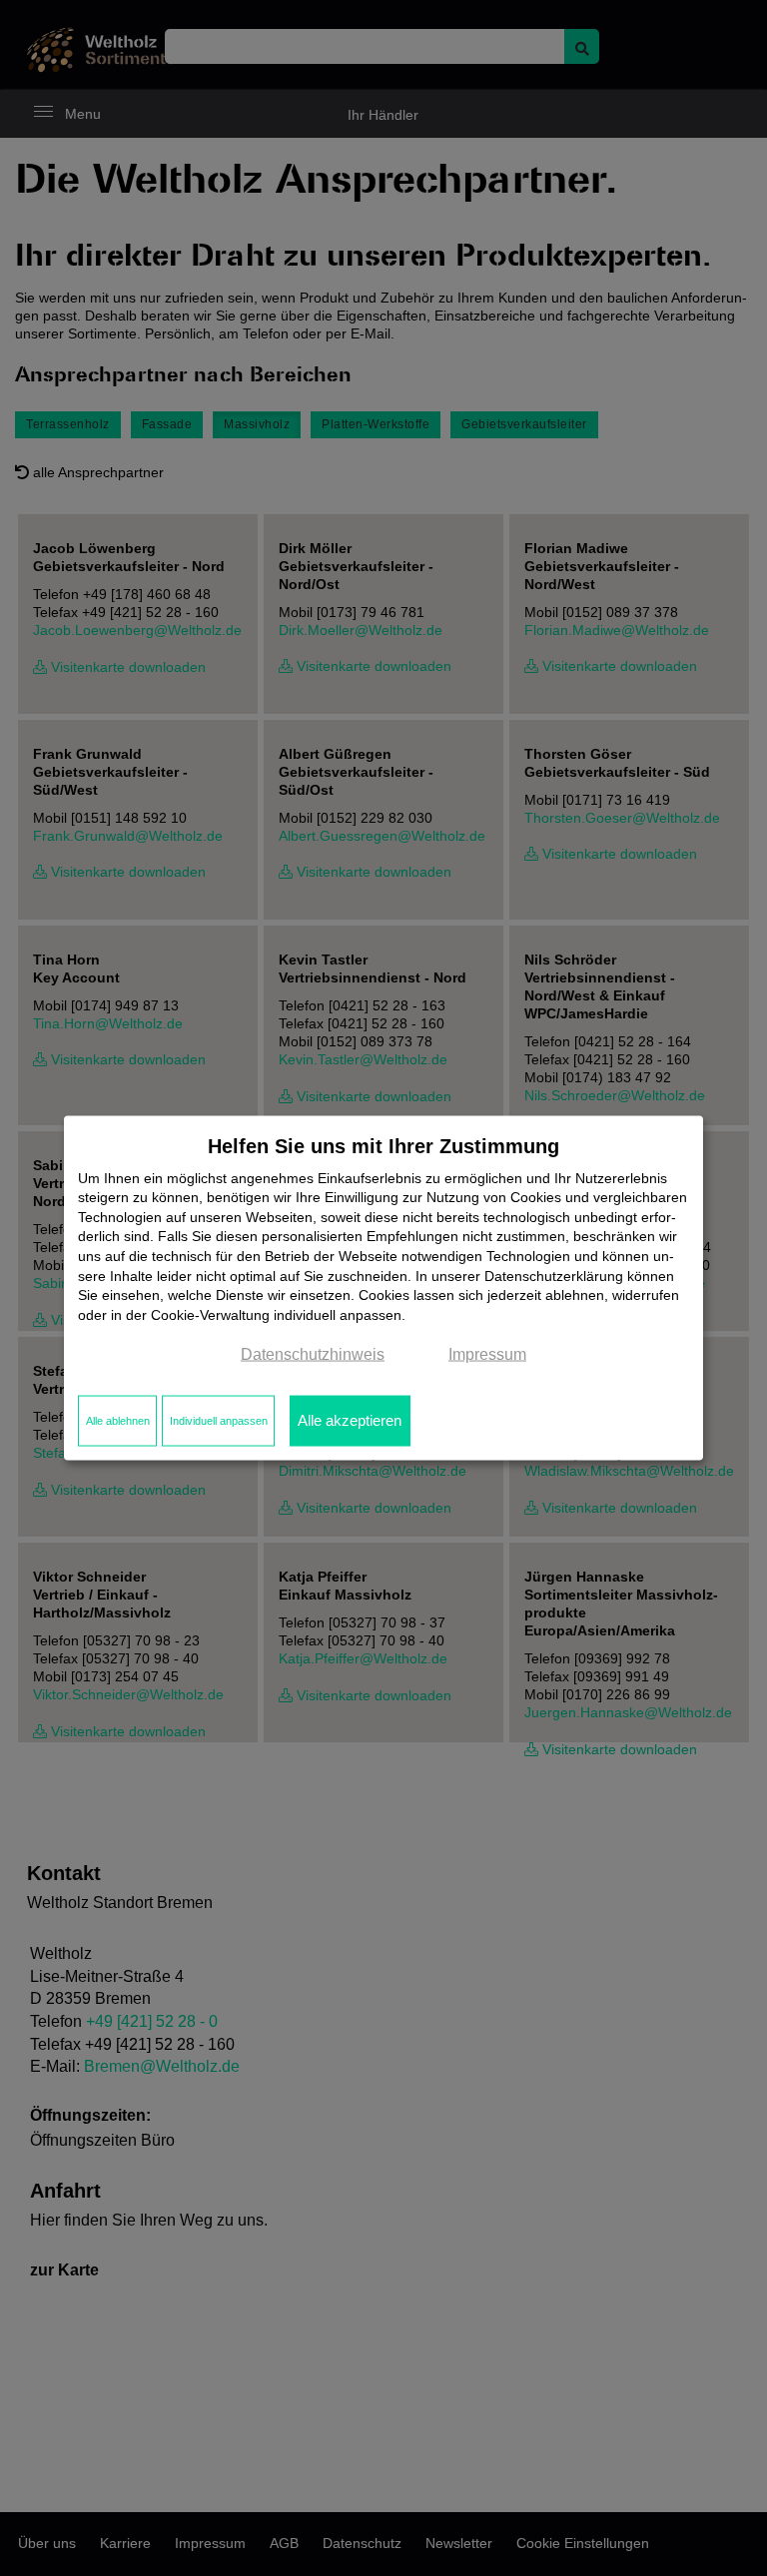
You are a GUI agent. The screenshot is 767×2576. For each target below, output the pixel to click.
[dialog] (383, 1288)
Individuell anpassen (219, 1421)
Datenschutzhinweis (313, 1354)
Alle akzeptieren (350, 1421)
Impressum (487, 1354)
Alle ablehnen (118, 1421)
